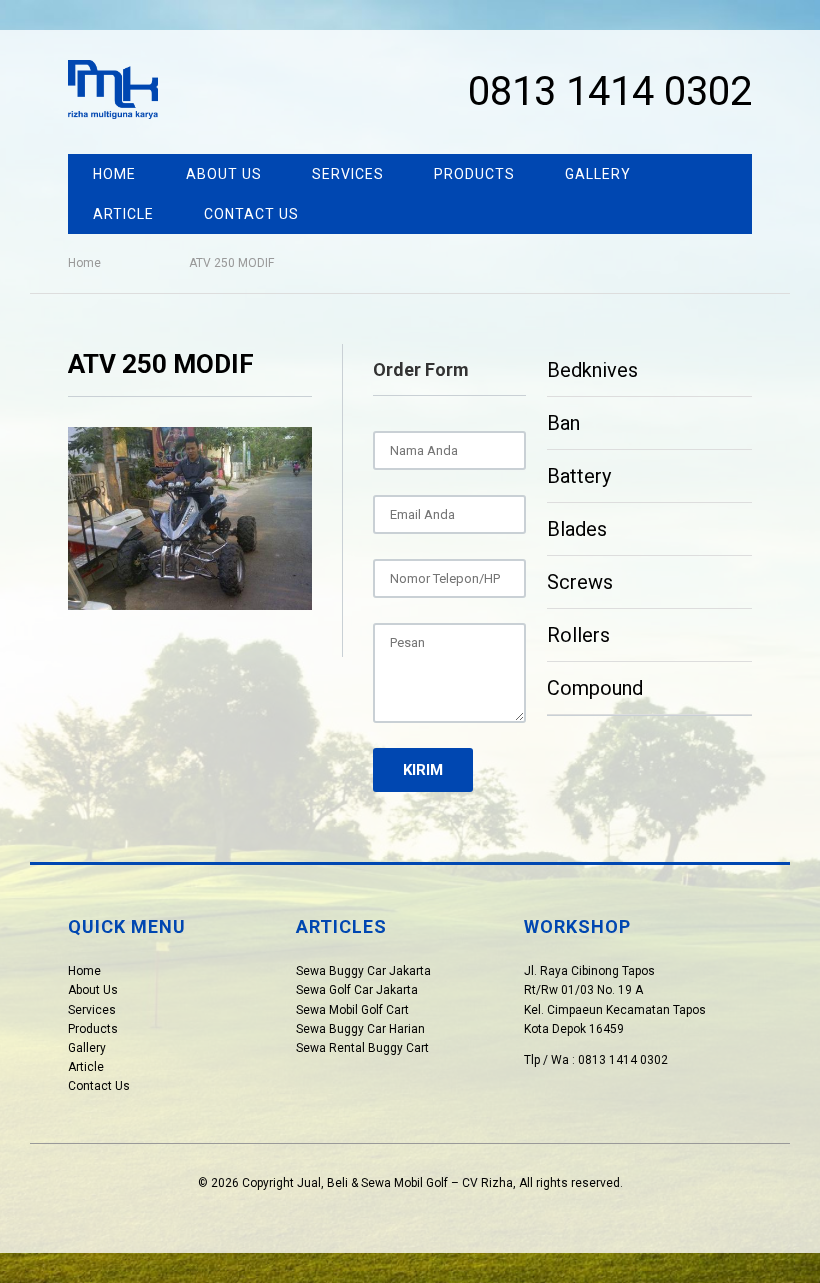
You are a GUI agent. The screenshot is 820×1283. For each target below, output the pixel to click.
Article (123, 214)
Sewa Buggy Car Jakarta (363, 971)
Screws (580, 582)
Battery (579, 476)
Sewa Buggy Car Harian (360, 1029)
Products (474, 174)
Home (114, 174)
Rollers (578, 635)
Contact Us (251, 214)
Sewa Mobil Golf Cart (352, 1010)
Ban (563, 423)
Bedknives (592, 370)
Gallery (598, 174)
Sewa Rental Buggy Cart (362, 1048)
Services (348, 174)
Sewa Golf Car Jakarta (357, 990)
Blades (577, 529)
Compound (595, 688)
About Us (224, 174)
